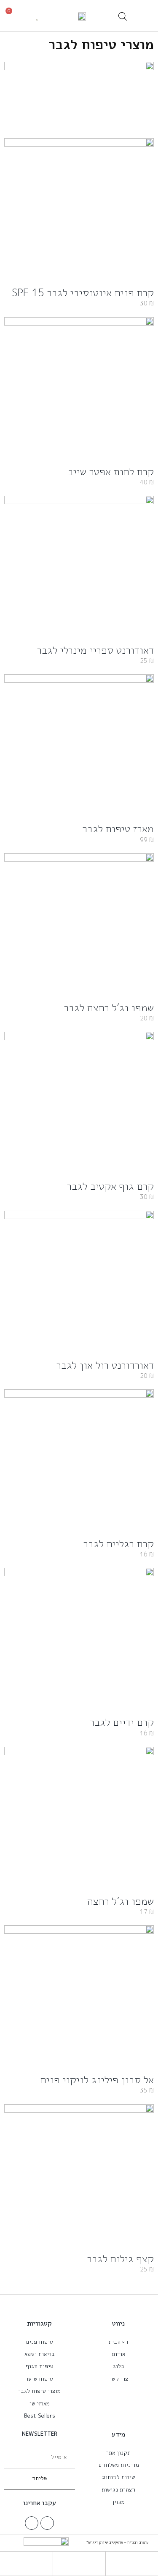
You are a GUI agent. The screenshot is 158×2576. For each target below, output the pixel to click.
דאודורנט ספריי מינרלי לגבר (95, 650)
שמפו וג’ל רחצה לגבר (109, 1007)
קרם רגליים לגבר (119, 1543)
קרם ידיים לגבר (122, 1722)
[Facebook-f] (47, 2523)
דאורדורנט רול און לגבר (105, 1365)
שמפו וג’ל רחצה (121, 1901)
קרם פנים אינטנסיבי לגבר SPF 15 (83, 292)
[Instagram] (32, 2523)
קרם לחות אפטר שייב (111, 471)
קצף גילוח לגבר (121, 2258)
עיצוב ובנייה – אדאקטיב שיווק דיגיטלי (117, 2542)
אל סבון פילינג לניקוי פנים (97, 2079)
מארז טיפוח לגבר (118, 828)
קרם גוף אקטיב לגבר (110, 1186)
